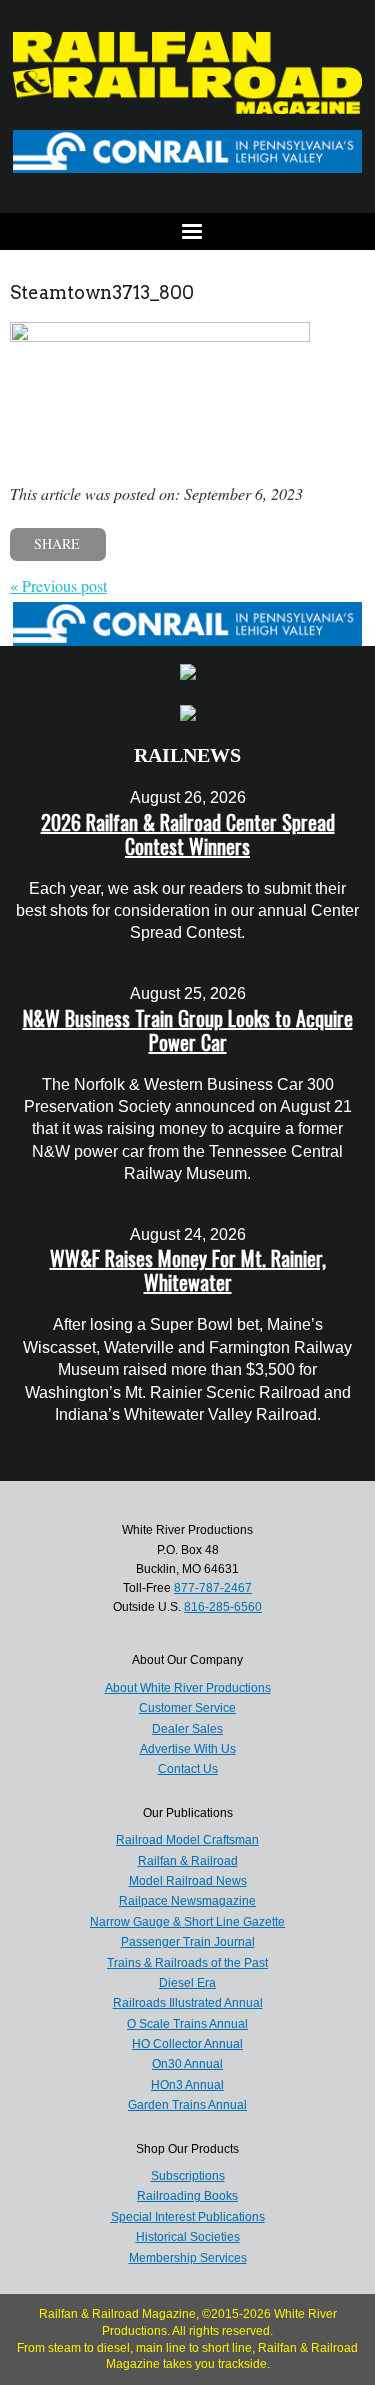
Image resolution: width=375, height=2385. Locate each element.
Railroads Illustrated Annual (188, 2003)
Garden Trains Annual (187, 2105)
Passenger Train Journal (188, 1942)
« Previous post (58, 585)
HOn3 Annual (187, 2085)
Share (57, 543)
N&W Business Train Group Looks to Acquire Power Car (188, 1030)
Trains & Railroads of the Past (187, 1963)
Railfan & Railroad (188, 1861)
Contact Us (188, 1769)
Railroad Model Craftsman (187, 1840)
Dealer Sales (187, 1729)
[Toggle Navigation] (187, 231)
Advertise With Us (188, 1749)
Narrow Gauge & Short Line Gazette (187, 1922)
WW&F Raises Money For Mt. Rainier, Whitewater (188, 1270)
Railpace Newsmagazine (187, 1901)
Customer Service (187, 1708)
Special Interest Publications (188, 2217)
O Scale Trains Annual (187, 2024)
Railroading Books (187, 2196)
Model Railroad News (188, 1881)
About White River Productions (188, 1688)
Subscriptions (188, 2176)
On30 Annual (187, 2064)
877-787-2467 (213, 1588)
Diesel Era (187, 1983)
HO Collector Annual (187, 2044)
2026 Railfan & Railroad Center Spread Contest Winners (188, 834)
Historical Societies (188, 2237)
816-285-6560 (223, 1607)
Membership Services (188, 2258)
